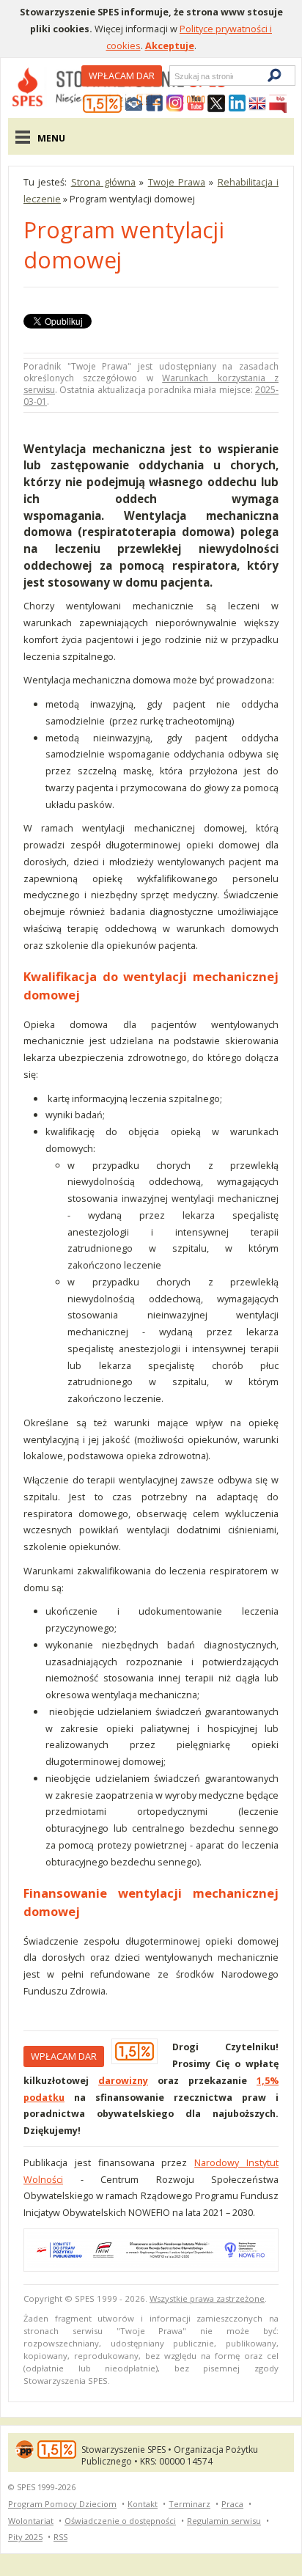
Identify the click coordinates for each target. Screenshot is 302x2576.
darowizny (123, 2080)
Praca (232, 2504)
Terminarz (189, 2504)
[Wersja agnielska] (257, 104)
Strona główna (103, 182)
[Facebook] (155, 104)
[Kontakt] (134, 104)
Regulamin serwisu (224, 2521)
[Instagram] (175, 104)
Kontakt (143, 2504)
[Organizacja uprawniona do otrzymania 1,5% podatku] (103, 104)
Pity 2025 (25, 2537)
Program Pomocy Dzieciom (62, 2504)
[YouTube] (196, 104)
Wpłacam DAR (122, 76)
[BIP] (278, 104)
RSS (60, 2537)
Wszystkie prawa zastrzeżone (207, 2298)
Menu (51, 138)
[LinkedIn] (237, 104)
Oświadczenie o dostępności (120, 2521)
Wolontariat (31, 2521)
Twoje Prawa (177, 182)
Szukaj (174, 76)
